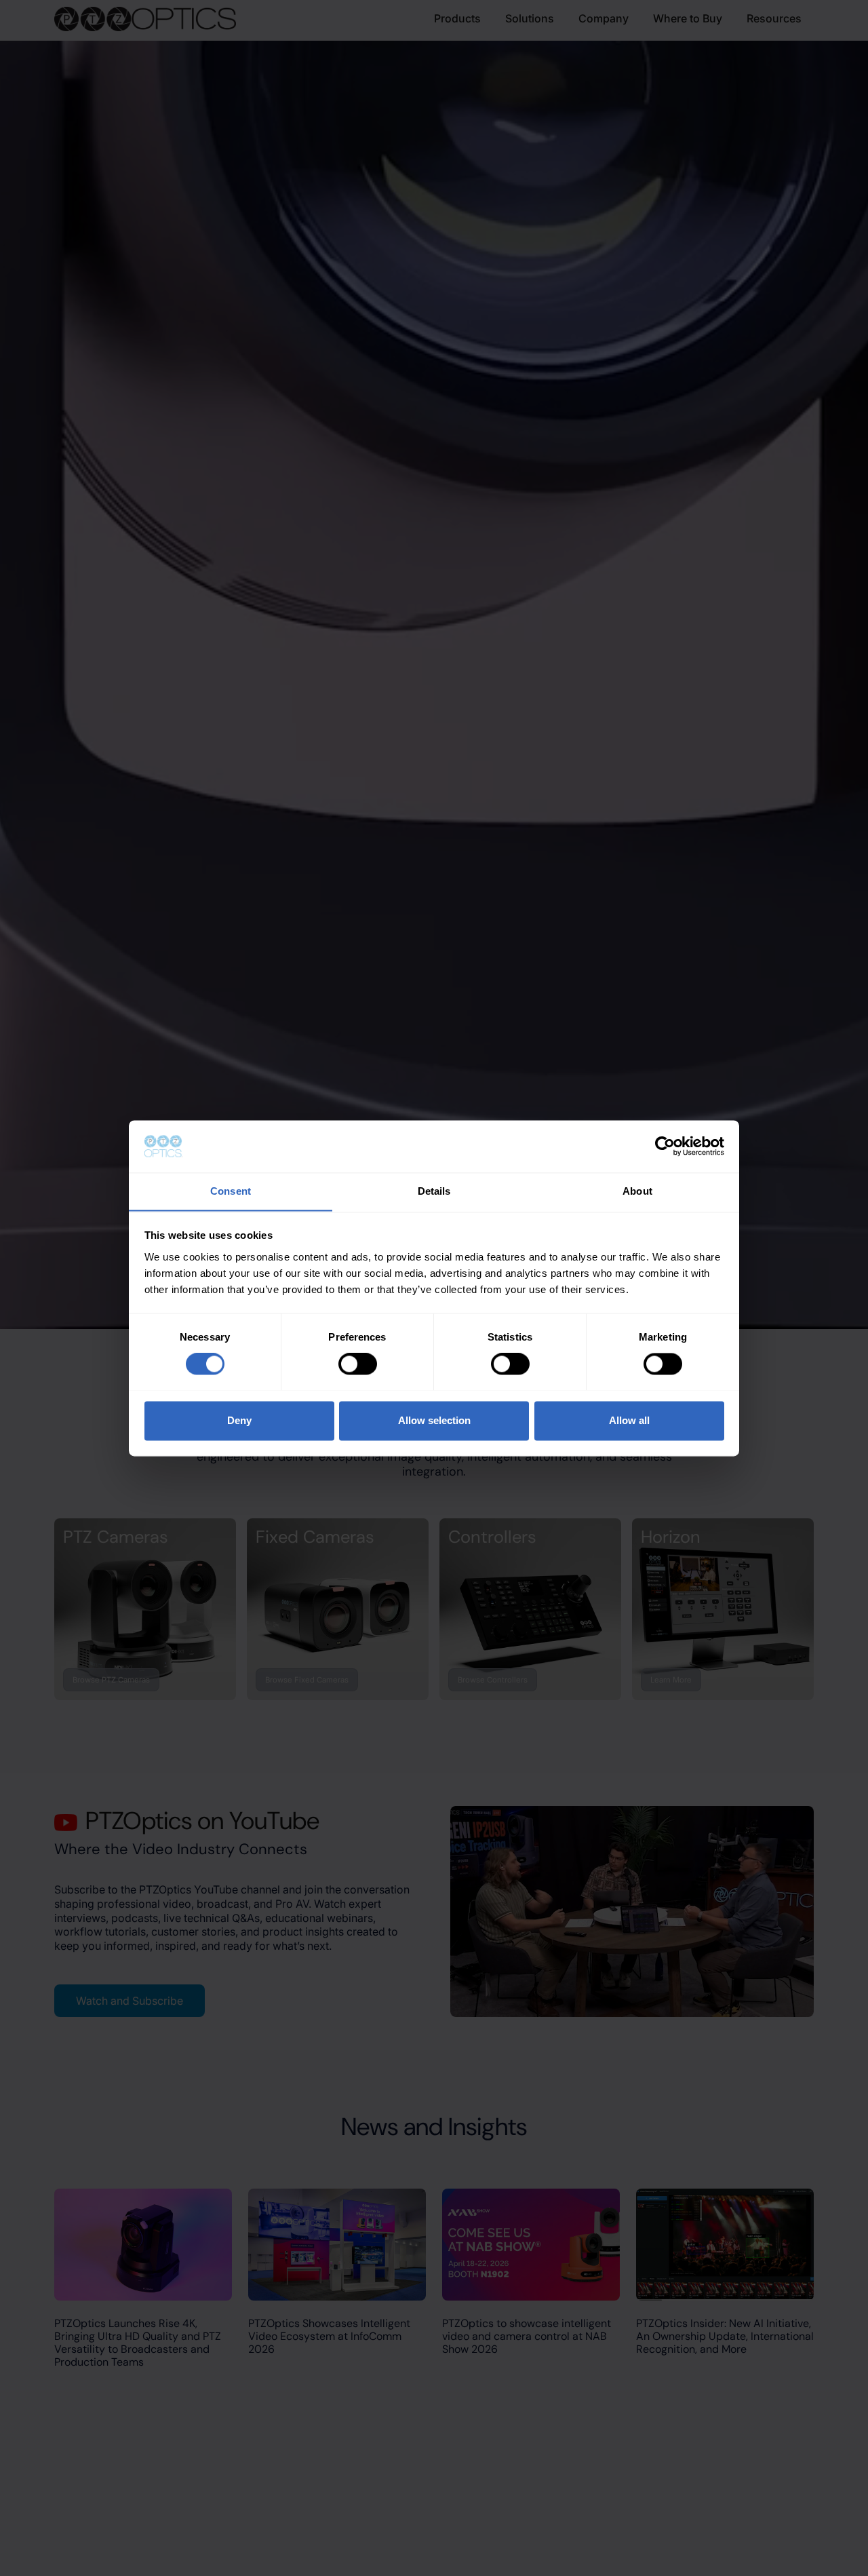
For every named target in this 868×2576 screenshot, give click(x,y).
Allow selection (434, 1420)
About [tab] (637, 1191)
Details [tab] (434, 1191)
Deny (239, 1420)
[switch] (358, 1364)
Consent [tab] (231, 1191)
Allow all (629, 1420)
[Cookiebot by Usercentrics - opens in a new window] (665, 1146)
